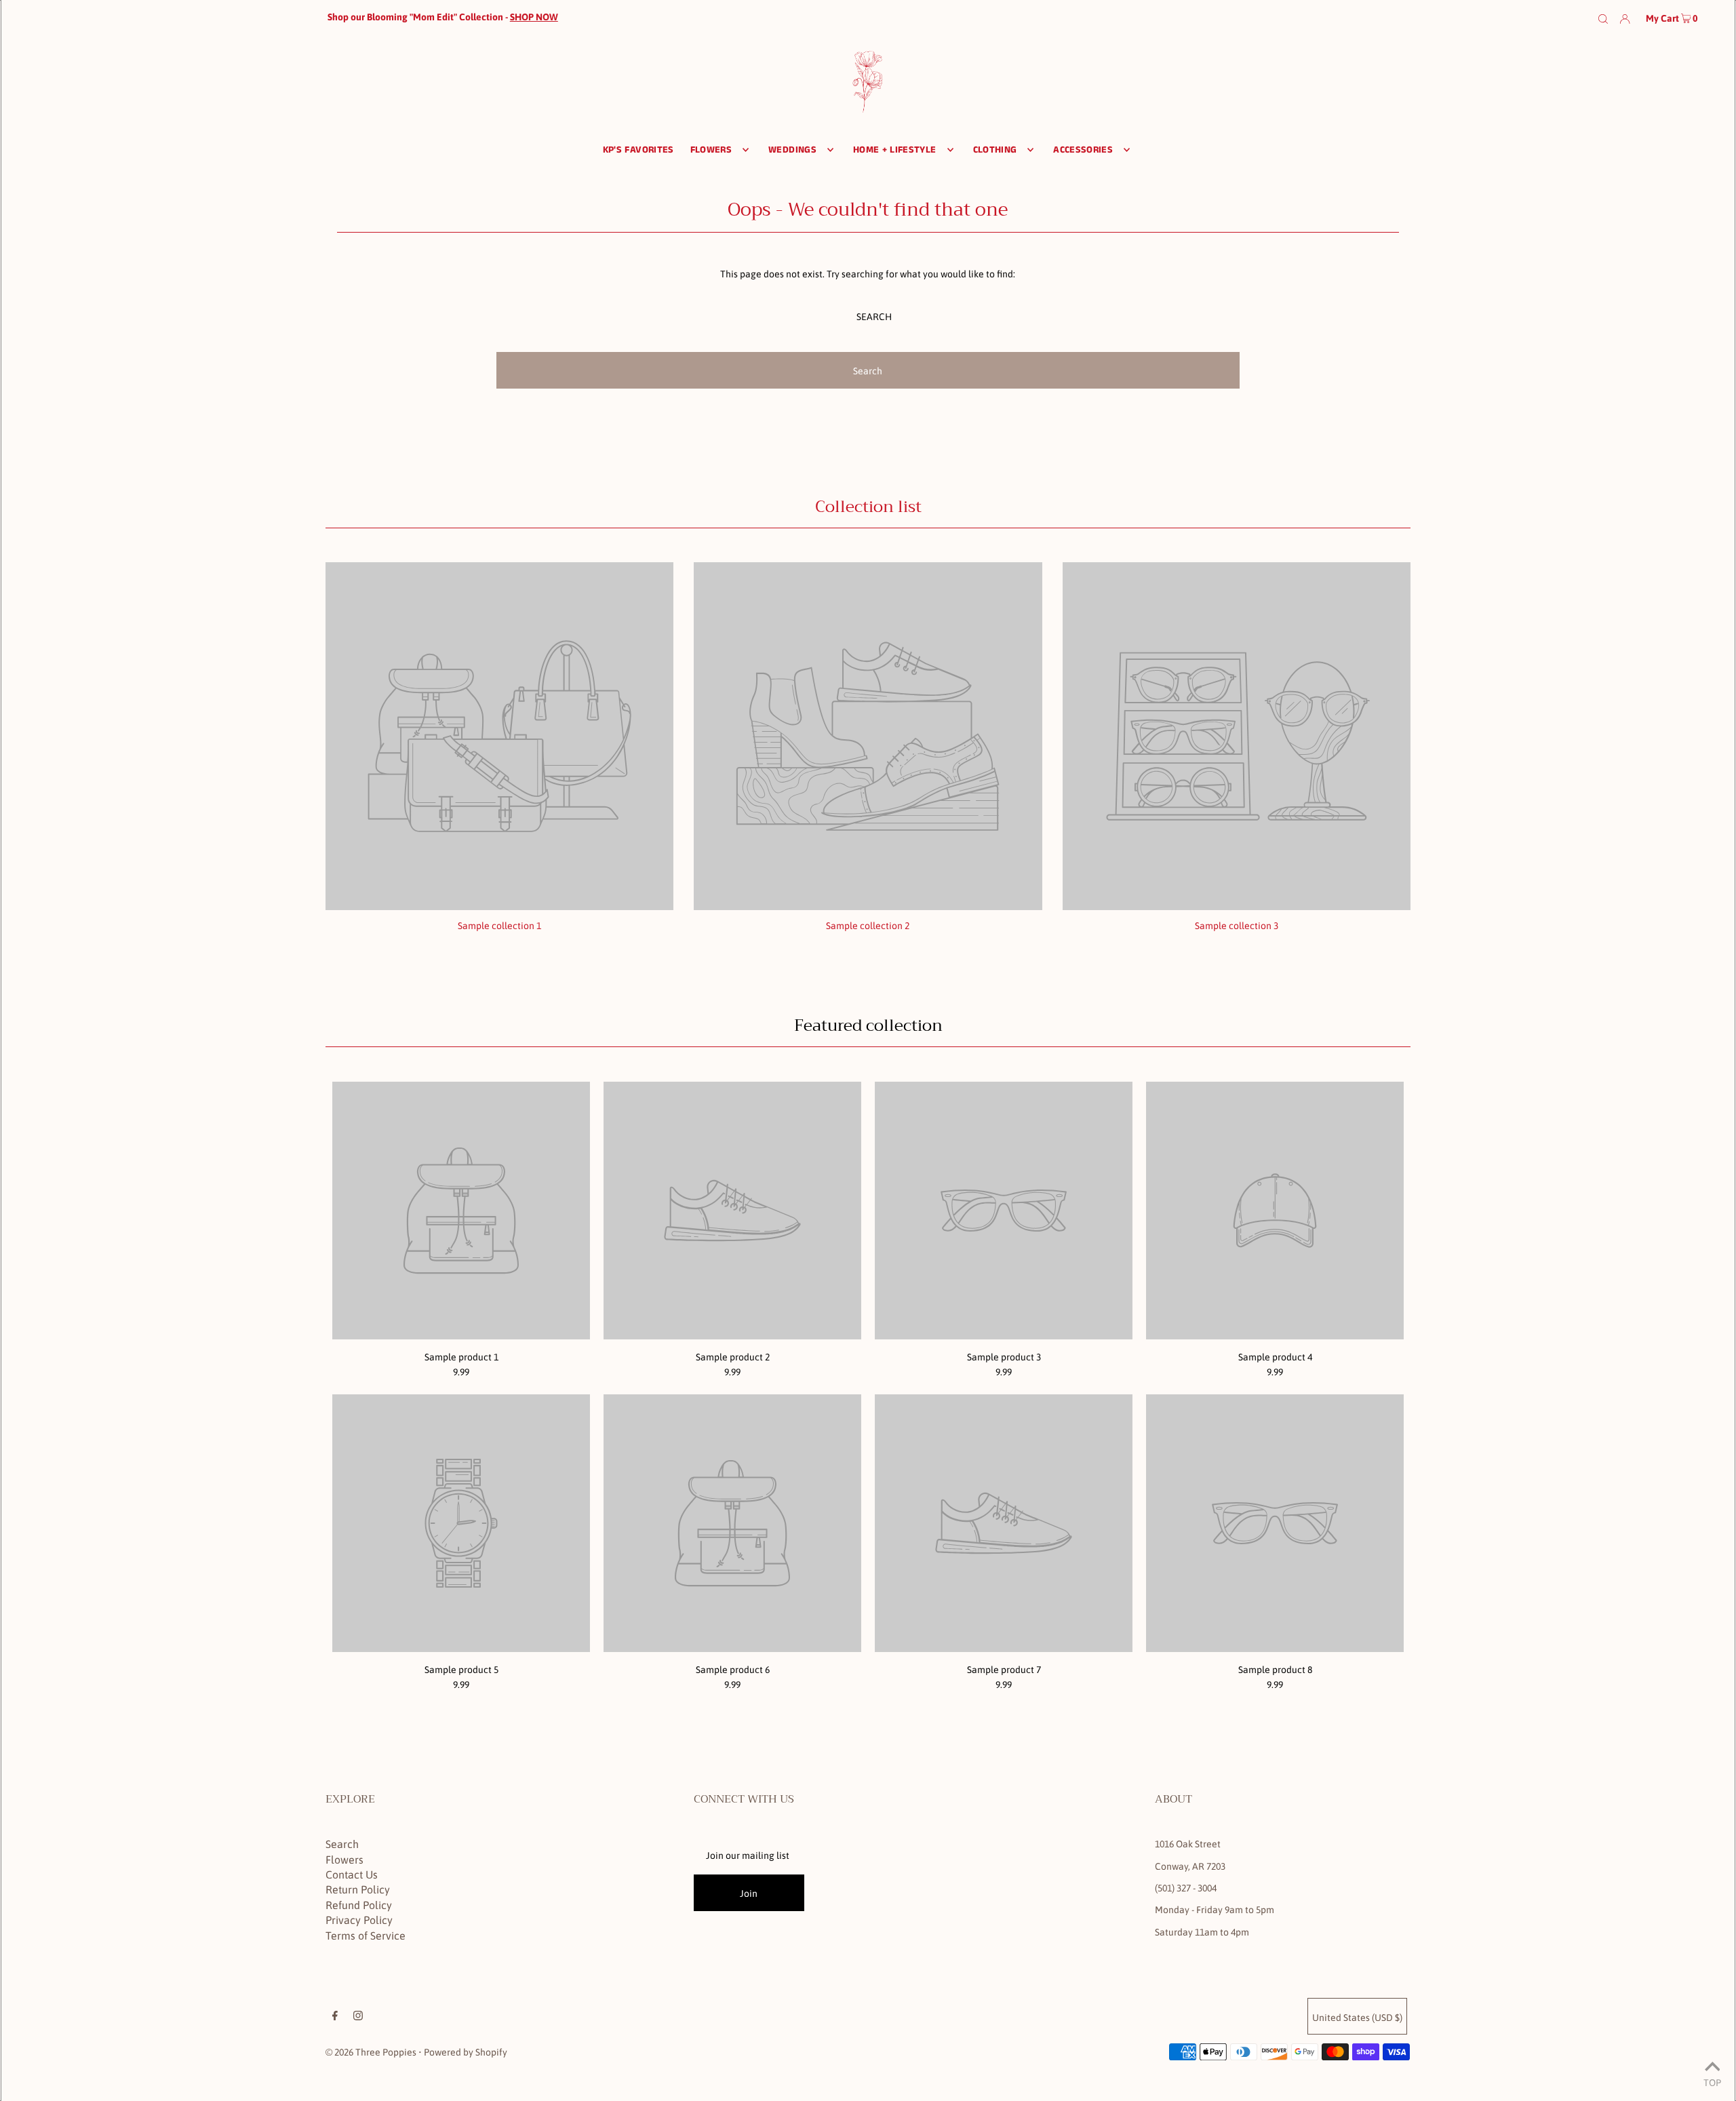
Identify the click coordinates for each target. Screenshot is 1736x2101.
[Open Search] (1603, 18)
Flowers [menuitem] (711, 150)
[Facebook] (335, 2017)
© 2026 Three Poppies (371, 2052)
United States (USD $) (1357, 2018)
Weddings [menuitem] (792, 150)
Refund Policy (359, 1905)
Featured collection (868, 1025)
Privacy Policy (359, 1920)
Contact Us (352, 1874)
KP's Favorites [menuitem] (638, 150)
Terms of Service (366, 1936)
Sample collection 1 (499, 926)
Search (342, 1844)
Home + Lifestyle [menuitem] (895, 150)
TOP (1712, 2082)
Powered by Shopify (466, 2052)
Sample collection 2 (868, 926)
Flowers (344, 1860)
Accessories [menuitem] (1083, 150)
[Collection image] (499, 905)
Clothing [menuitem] (995, 150)
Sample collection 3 (1237, 926)
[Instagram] (358, 2017)
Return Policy (358, 1889)
